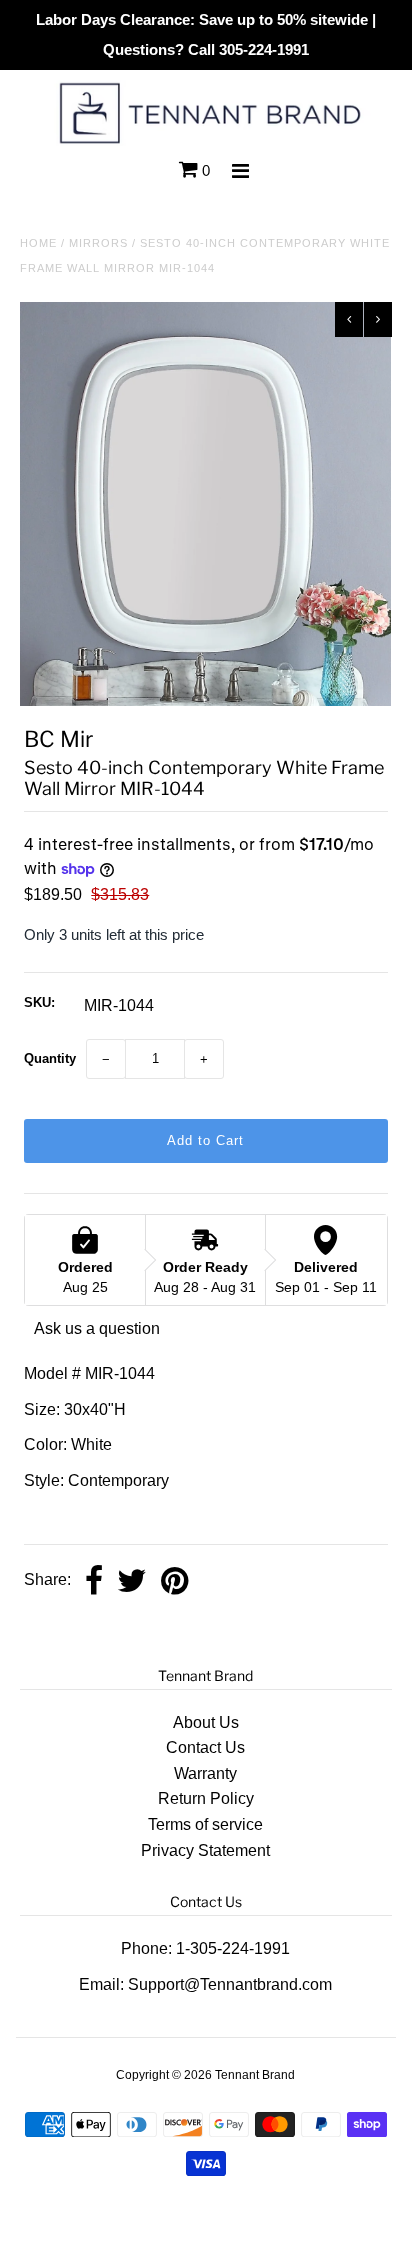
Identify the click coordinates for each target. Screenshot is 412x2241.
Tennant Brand (255, 2075)
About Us (206, 1722)
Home (38, 243)
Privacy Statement (205, 1850)
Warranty (205, 1773)
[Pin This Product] (174, 1581)
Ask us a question (97, 1328)
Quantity (50, 1058)
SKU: (39, 1002)
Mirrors (98, 243)
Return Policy (206, 1798)
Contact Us (205, 1747)
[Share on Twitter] (132, 1581)
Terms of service (205, 1824)
